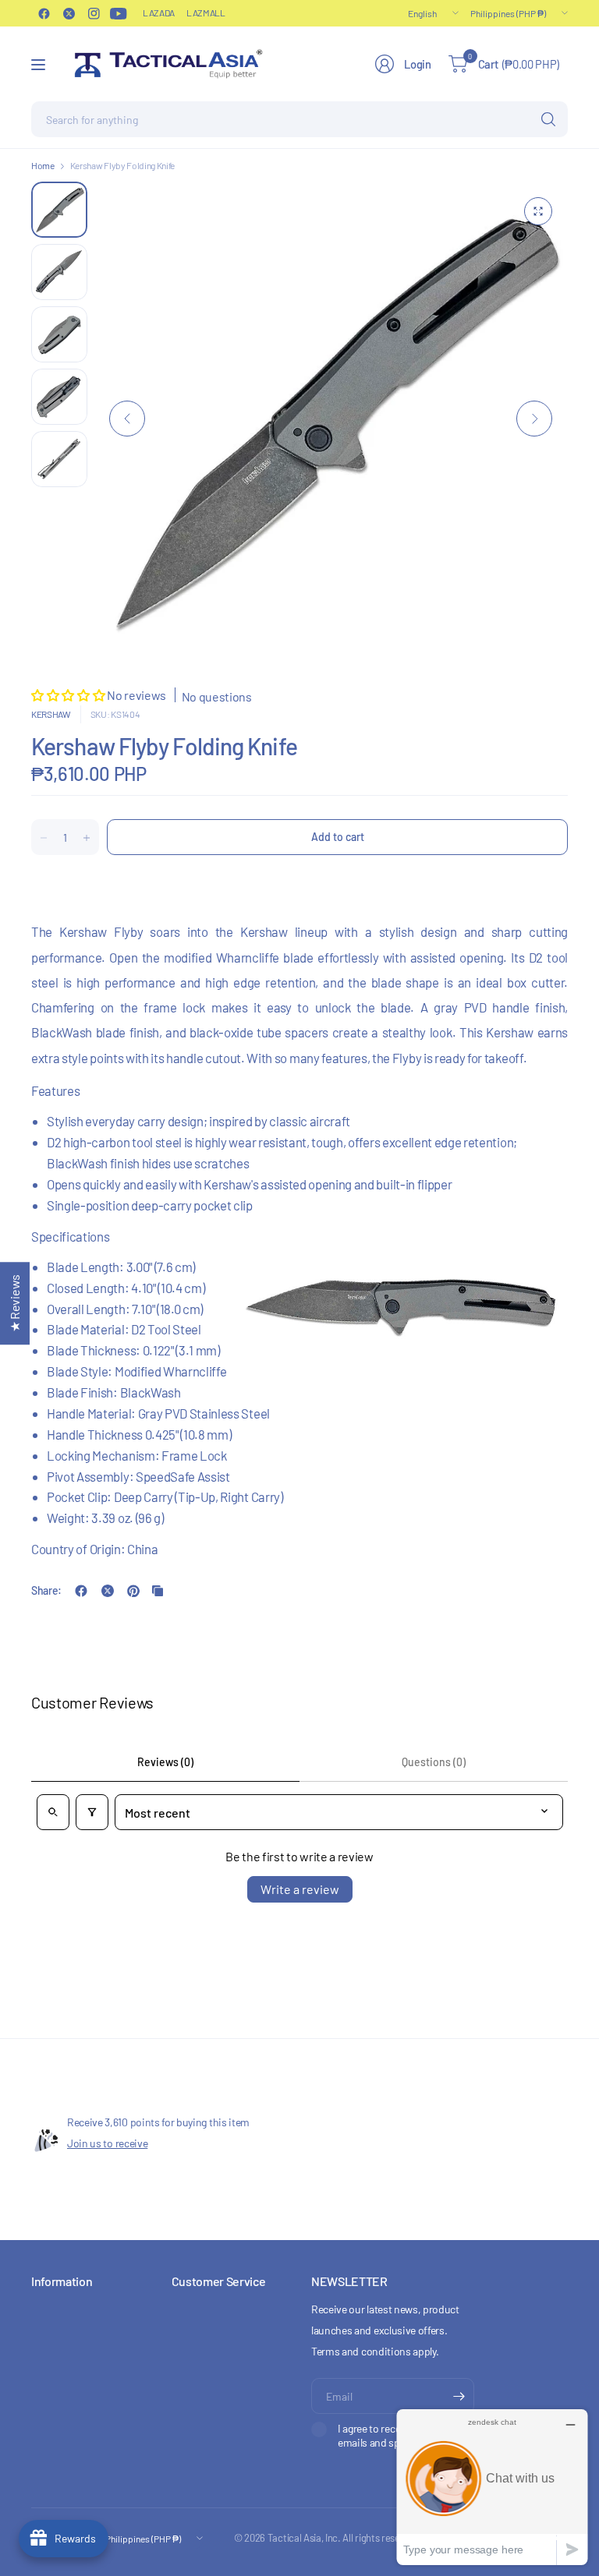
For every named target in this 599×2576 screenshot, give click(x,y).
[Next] (534, 419)
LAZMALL (206, 12)
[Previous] (127, 419)
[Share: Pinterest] (133, 1591)
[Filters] (92, 1812)
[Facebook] (44, 13)
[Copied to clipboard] (158, 1591)
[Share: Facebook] (81, 1591)
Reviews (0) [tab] (165, 1762)
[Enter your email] (459, 2396)
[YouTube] (119, 13)
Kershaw (51, 714)
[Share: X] (108, 1591)
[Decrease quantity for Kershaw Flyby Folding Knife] (44, 838)
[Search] (548, 119)
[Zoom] (538, 211)
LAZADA (159, 12)
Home (43, 165)
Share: (46, 1591)
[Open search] (53, 1812)
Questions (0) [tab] (434, 1762)
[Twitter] (69, 13)
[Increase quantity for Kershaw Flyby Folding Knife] (87, 838)
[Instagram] (94, 13)
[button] (69, 695)
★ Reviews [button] (14, 1303)
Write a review (300, 1889)
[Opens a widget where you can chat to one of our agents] (492, 2487)
